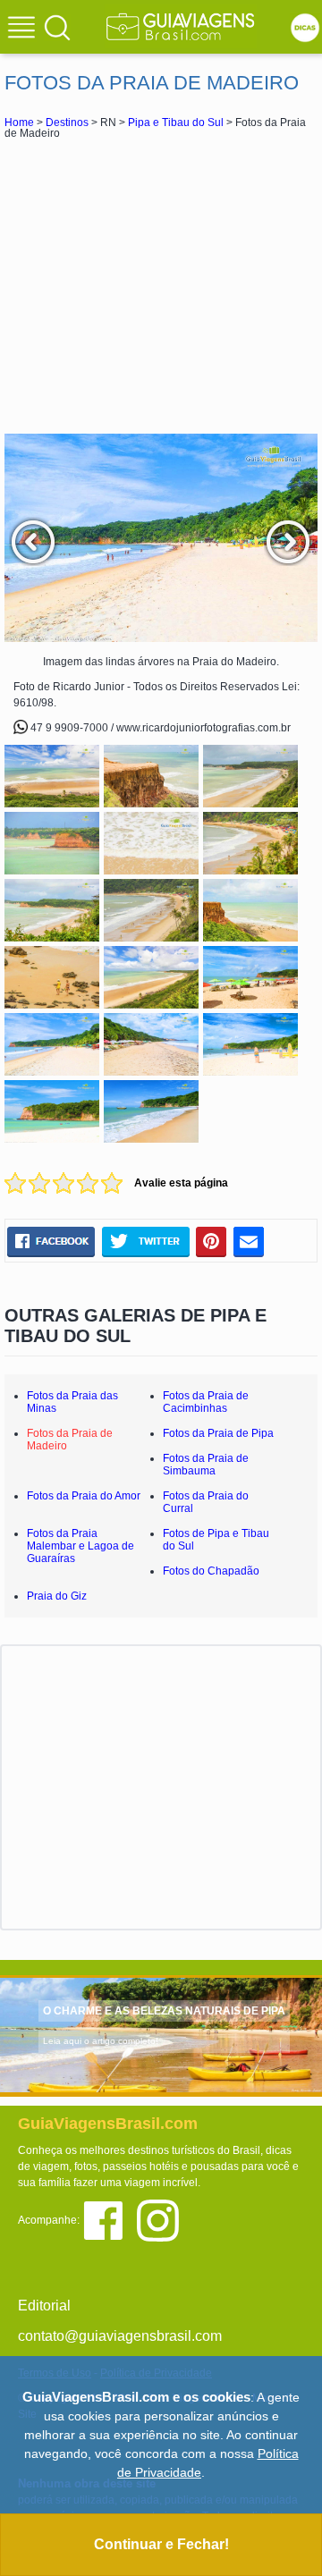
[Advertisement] (161, 286)
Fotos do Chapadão (211, 1571)
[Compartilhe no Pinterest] (212, 1242)
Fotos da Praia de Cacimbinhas (206, 1402)
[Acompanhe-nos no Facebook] (110, 2219)
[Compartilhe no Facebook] (51, 1242)
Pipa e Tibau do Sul (176, 122)
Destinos (67, 122)
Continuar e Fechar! (161, 2544)
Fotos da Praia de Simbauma (206, 1465)
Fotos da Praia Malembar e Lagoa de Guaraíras (80, 1546)
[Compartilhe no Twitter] (145, 1242)
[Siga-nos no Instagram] (162, 2219)
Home (19, 122)
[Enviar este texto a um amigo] (249, 1242)
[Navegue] (24, 30)
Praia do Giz (57, 1596)
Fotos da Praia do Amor (84, 1496)
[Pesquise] (57, 27)
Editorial (44, 2306)
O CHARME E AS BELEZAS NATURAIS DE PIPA (164, 2011)
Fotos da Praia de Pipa (218, 1433)
